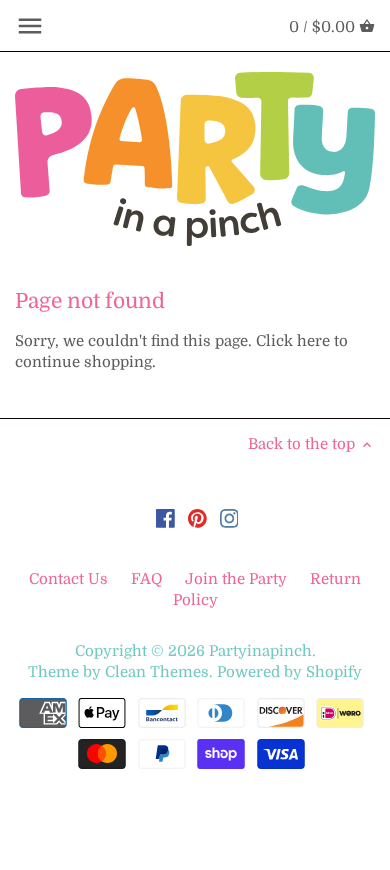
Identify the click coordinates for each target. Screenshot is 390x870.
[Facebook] (165, 518)
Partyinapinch (260, 651)
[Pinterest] (197, 518)
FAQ (146, 579)
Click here (293, 341)
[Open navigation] (30, 26)
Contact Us (70, 579)
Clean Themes (157, 672)
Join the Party (236, 579)
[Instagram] (229, 518)
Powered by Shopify (289, 672)
